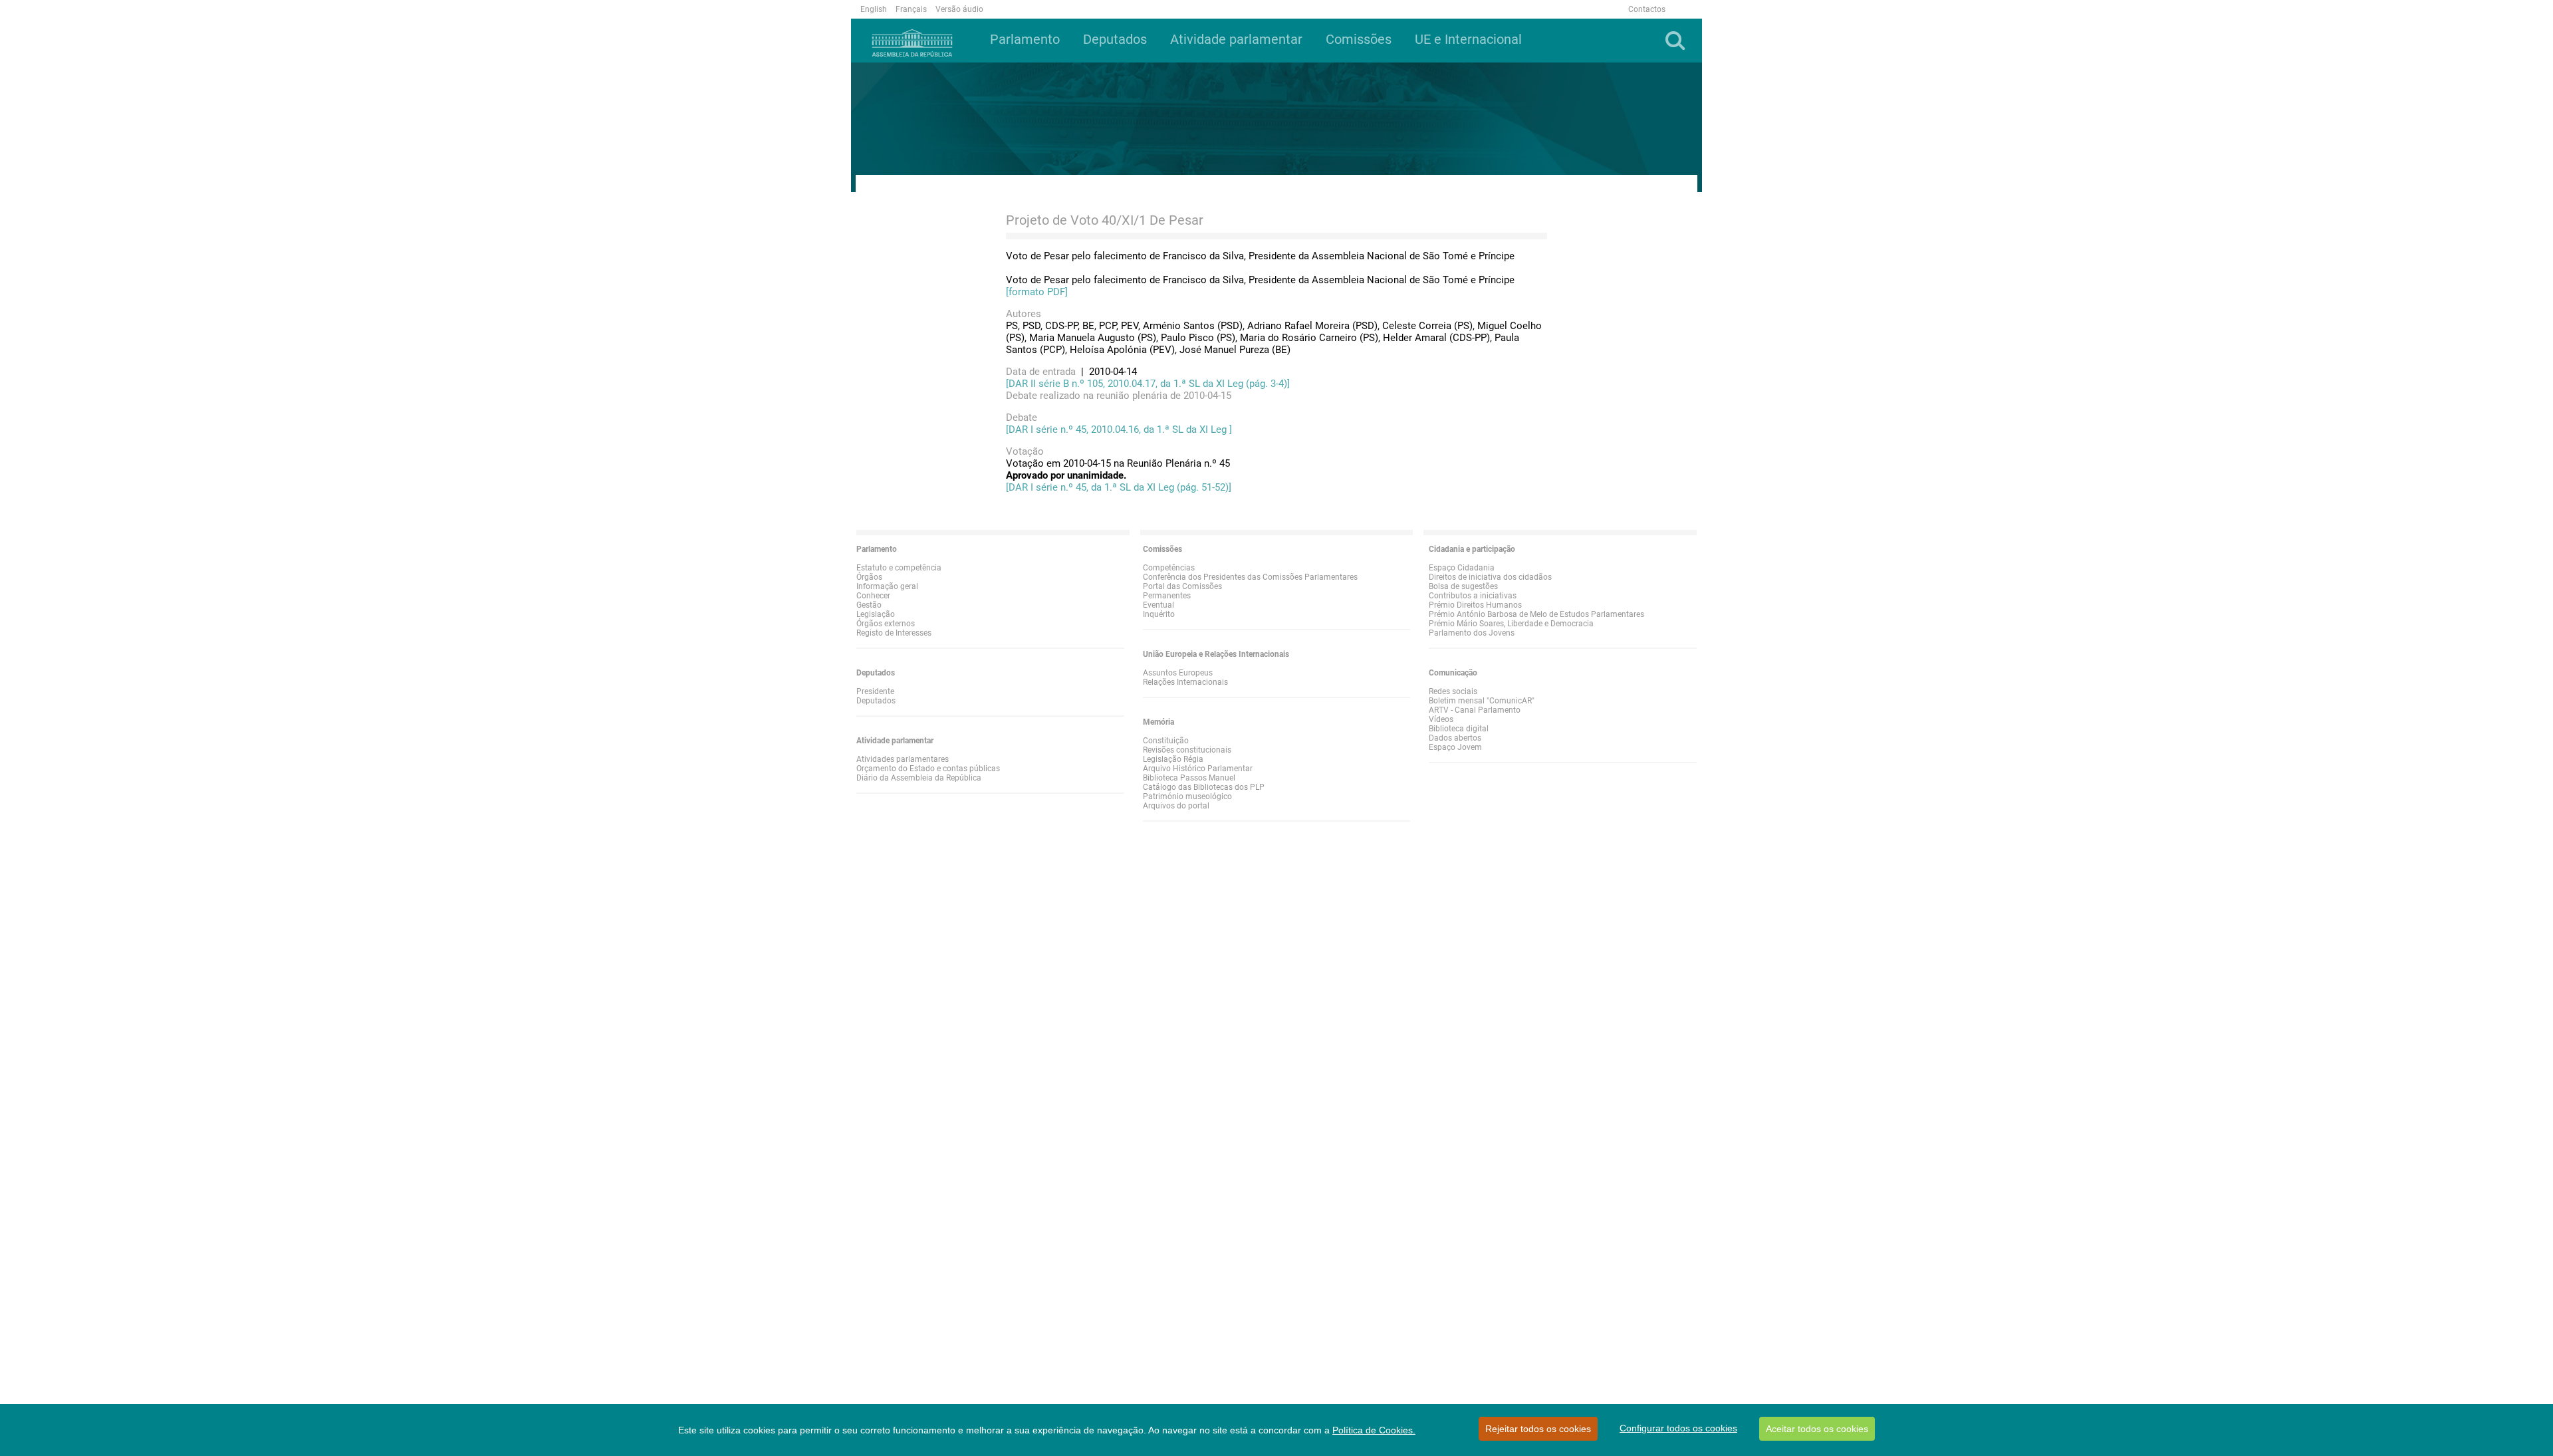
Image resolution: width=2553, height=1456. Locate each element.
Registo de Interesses (894, 633)
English (874, 9)
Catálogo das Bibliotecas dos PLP (1204, 787)
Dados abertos (1455, 738)
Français (911, 9)
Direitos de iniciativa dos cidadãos (1490, 577)
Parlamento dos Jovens (1472, 633)
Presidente (875, 691)
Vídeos (1441, 719)
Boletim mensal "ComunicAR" (1482, 701)
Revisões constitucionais (1187, 750)
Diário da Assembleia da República (919, 778)
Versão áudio (959, 9)
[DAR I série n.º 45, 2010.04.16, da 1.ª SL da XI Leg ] (1119, 429)
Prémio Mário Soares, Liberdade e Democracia (1511, 624)
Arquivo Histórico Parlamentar (1198, 769)
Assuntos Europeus (1178, 673)
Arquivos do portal (1176, 806)
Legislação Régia (1173, 759)
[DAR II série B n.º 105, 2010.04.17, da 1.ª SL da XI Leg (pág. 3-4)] (1148, 384)
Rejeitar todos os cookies (1538, 1429)
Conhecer (873, 596)
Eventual (1158, 605)
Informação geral (887, 586)
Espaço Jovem (1455, 747)
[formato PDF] (1037, 292)
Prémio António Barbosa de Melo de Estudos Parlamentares (1536, 614)
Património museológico (1187, 796)
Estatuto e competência (899, 568)
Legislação (876, 614)
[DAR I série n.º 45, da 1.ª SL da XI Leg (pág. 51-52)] (1119, 487)
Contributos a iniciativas (1473, 596)
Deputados (876, 701)
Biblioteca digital (1459, 729)
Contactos (1647, 9)
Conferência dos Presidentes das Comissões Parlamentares (1250, 577)
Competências (1169, 568)
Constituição (1166, 741)
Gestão (869, 605)
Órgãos (869, 577)
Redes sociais (1453, 691)
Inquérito (1159, 614)
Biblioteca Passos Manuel (1189, 778)
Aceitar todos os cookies (1817, 1429)
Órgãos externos (886, 624)
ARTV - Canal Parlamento (1475, 710)
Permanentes (1167, 596)
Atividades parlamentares (903, 759)
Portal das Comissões (1182, 586)
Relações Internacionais (1185, 682)
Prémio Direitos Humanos (1475, 605)
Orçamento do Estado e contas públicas (928, 769)
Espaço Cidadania (1462, 568)
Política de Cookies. (1374, 1430)
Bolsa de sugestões (1463, 586)
